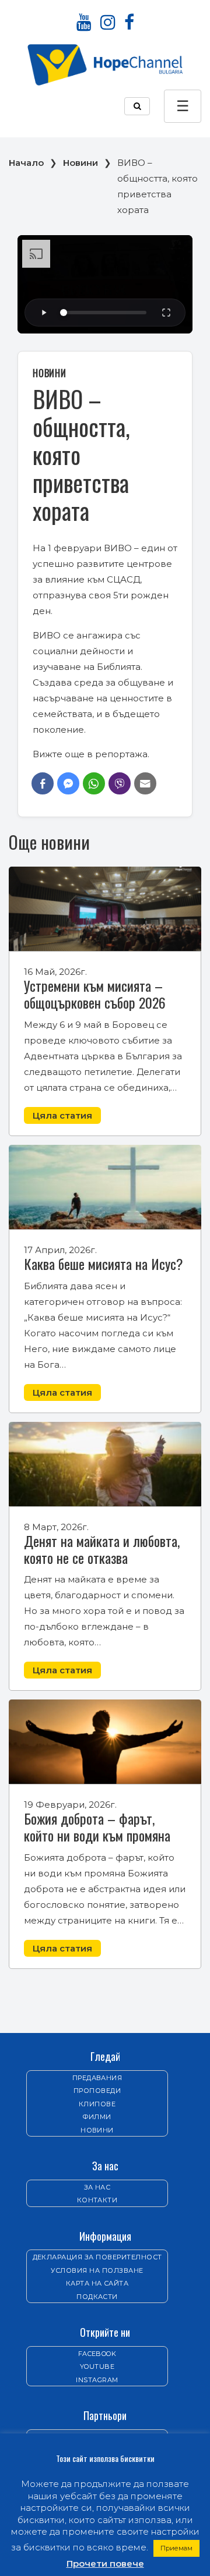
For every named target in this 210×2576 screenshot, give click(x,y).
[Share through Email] (145, 783)
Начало (26, 163)
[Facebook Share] (43, 783)
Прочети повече (105, 2563)
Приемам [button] (176, 2548)
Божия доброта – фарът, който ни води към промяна (97, 1827)
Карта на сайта (97, 2283)
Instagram (97, 2380)
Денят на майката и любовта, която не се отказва (102, 1549)
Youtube (97, 2366)
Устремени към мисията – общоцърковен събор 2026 (95, 994)
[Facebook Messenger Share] (68, 783)
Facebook (97, 2354)
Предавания (97, 2078)
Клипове (97, 2104)
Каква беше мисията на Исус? (104, 1264)
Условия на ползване (97, 2270)
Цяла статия (62, 1115)
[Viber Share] (120, 783)
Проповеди (97, 2091)
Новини (80, 163)
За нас (97, 2187)
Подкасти (97, 2297)
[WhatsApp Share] (94, 783)
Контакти (97, 2200)
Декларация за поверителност (97, 2257)
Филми (97, 2117)
